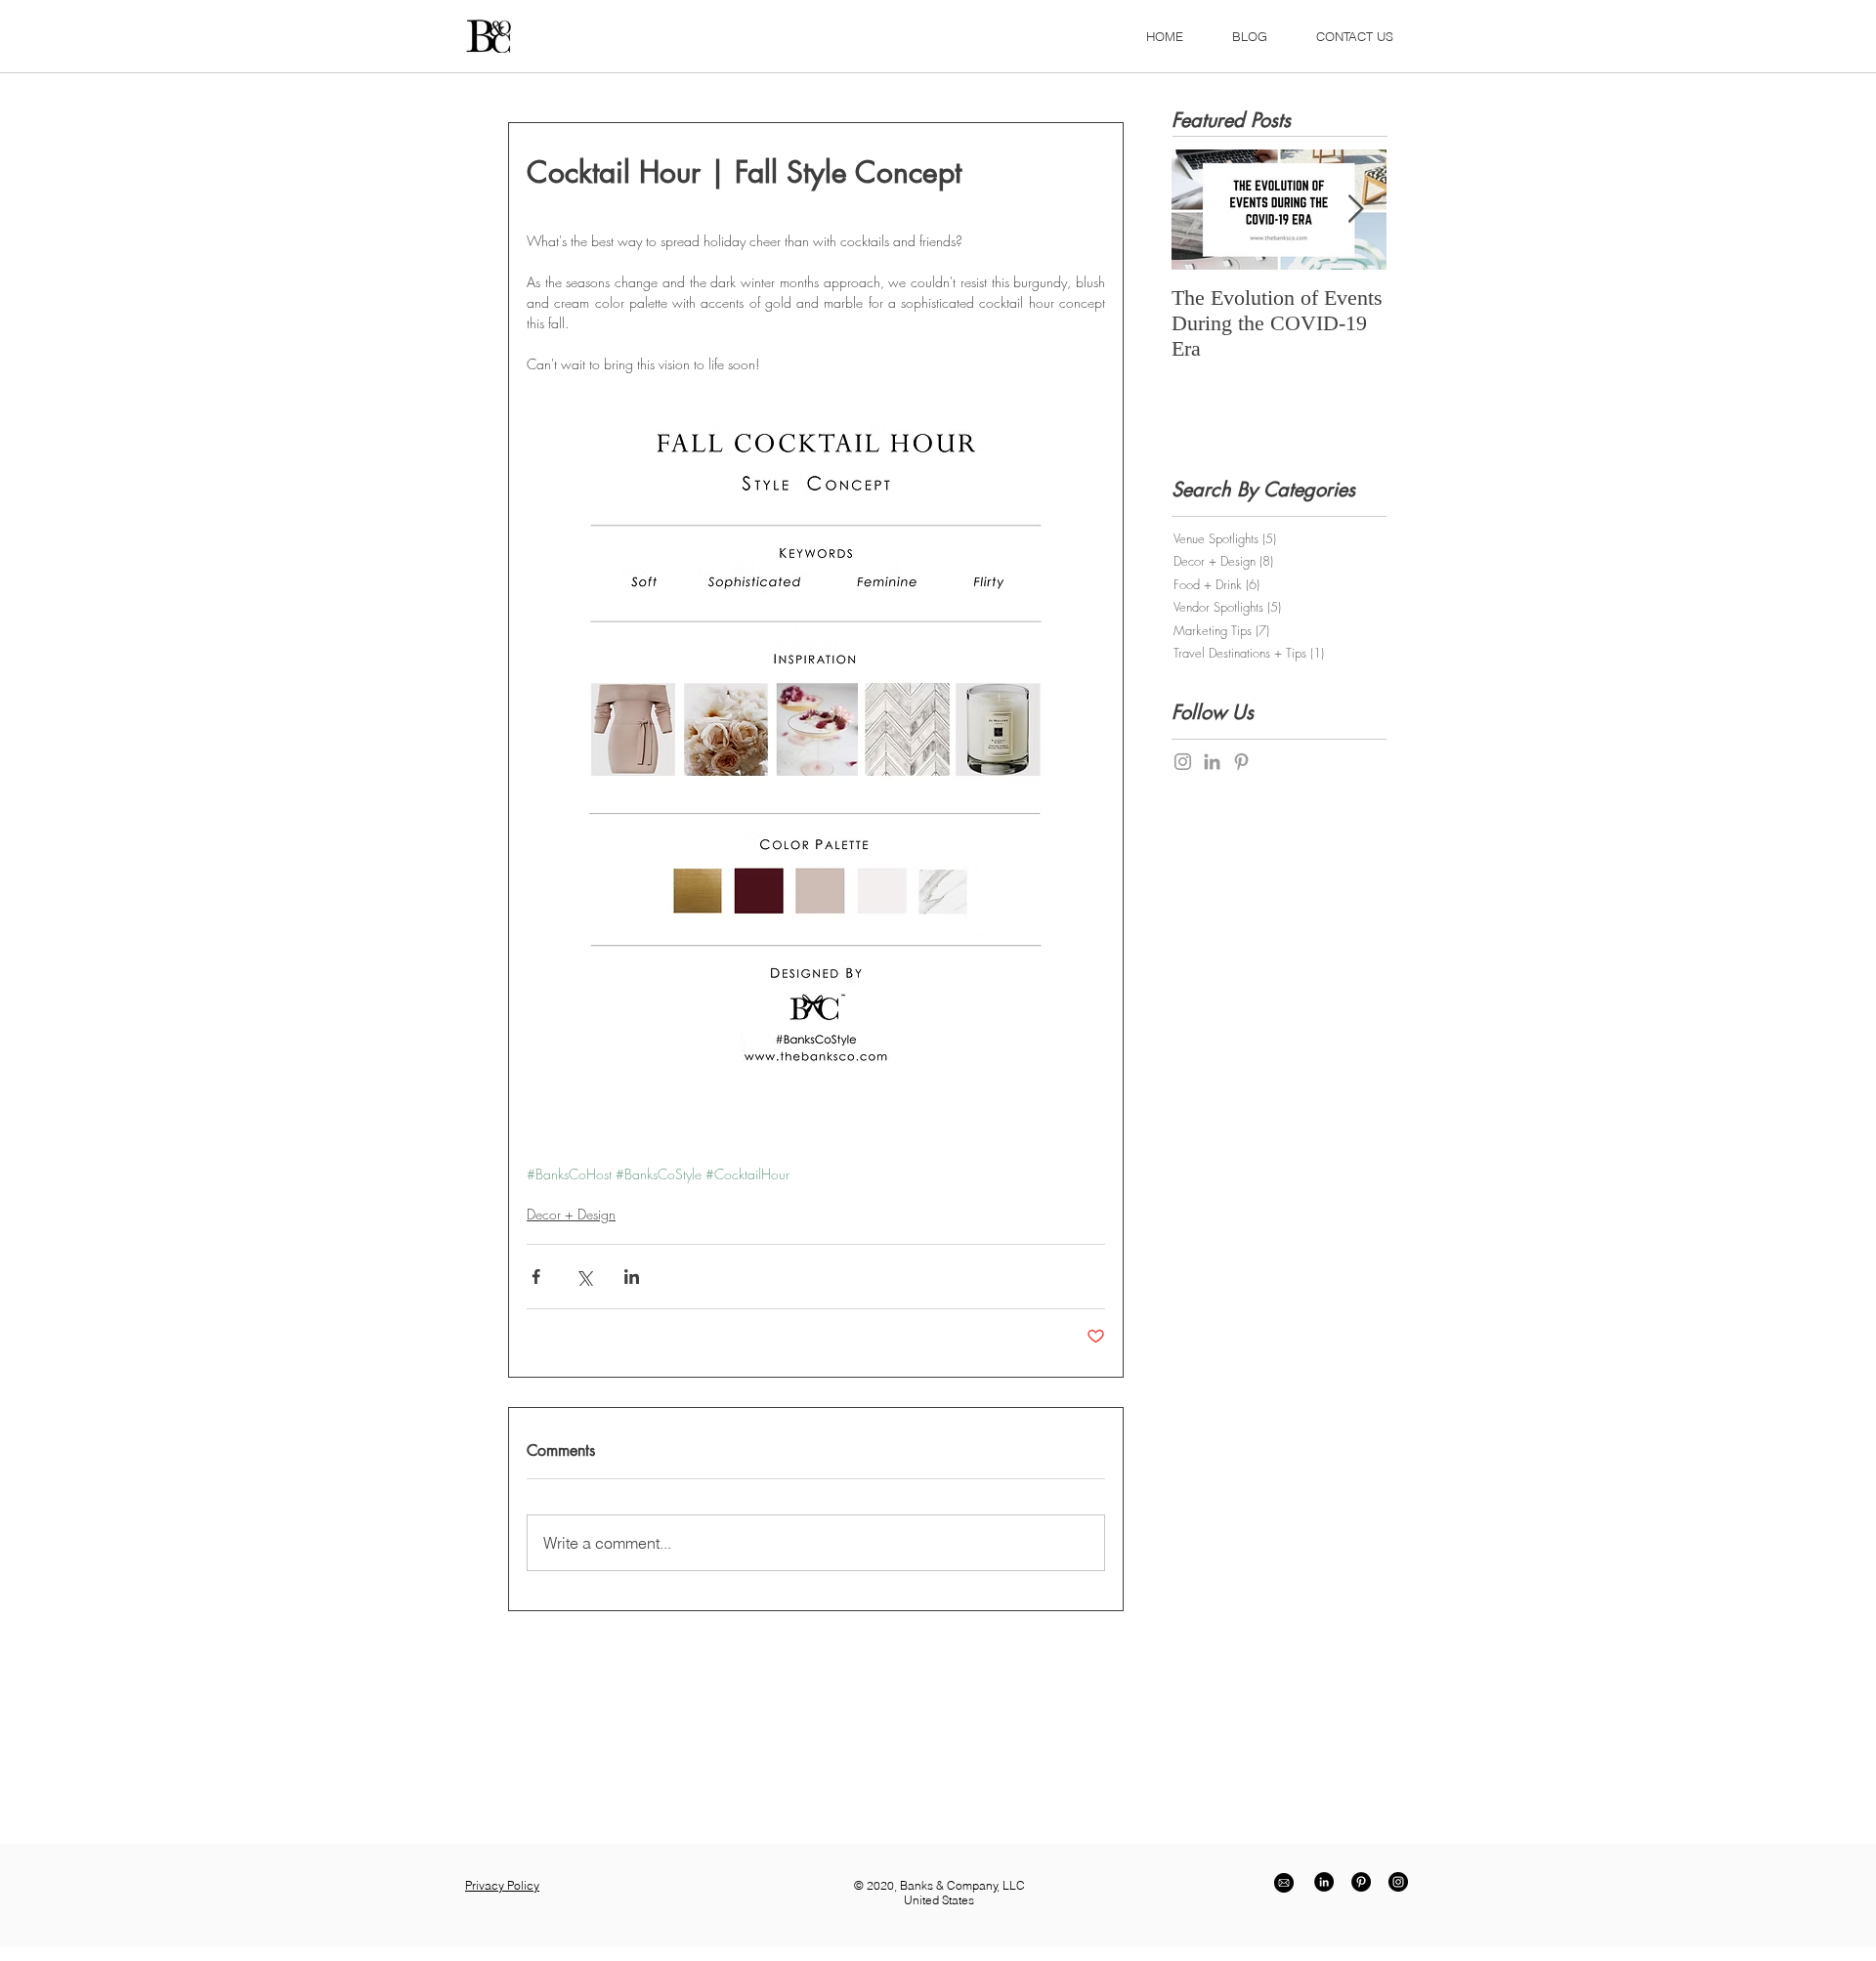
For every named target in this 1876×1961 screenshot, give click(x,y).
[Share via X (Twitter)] (584, 1277)
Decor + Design (571, 1214)
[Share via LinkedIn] (632, 1277)
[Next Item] (1355, 210)
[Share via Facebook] (536, 1277)
